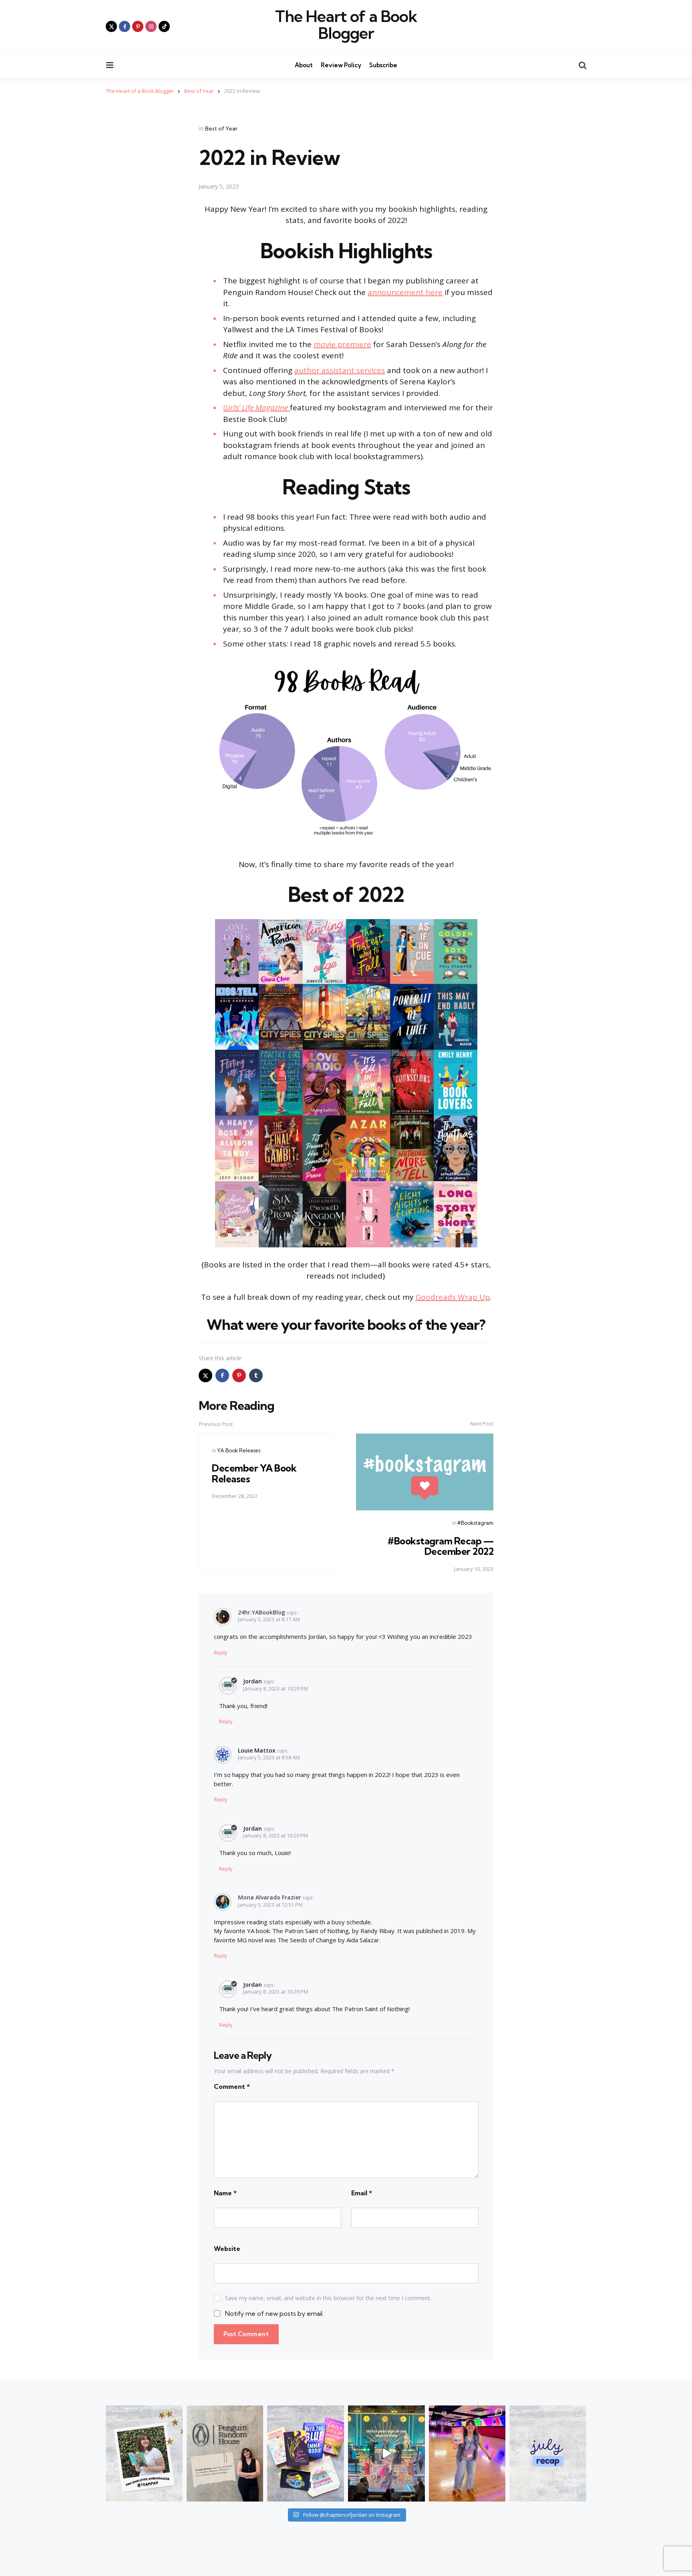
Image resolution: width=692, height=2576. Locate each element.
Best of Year (221, 128)
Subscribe (383, 65)
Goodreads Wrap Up (453, 1297)
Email (362, 2193)
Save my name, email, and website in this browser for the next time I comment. (328, 2298)
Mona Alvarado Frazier (270, 1897)
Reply (221, 1652)
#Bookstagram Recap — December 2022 (441, 1546)
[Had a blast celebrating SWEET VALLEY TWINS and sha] (467, 2454)
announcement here (405, 292)
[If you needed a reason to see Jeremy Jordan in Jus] (386, 2454)
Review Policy (341, 65)
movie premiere (342, 344)
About (304, 65)
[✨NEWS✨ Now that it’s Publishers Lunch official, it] (225, 2454)
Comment (232, 2086)
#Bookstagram (475, 1523)
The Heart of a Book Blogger (346, 25)
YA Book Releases (239, 1450)
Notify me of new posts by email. (274, 2313)
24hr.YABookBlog (262, 1612)
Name (225, 2193)
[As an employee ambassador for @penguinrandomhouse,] (144, 2454)
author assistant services (340, 370)
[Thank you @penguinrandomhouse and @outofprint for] (306, 2454)
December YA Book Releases (254, 1473)
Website (227, 2249)
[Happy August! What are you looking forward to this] (548, 2454)
